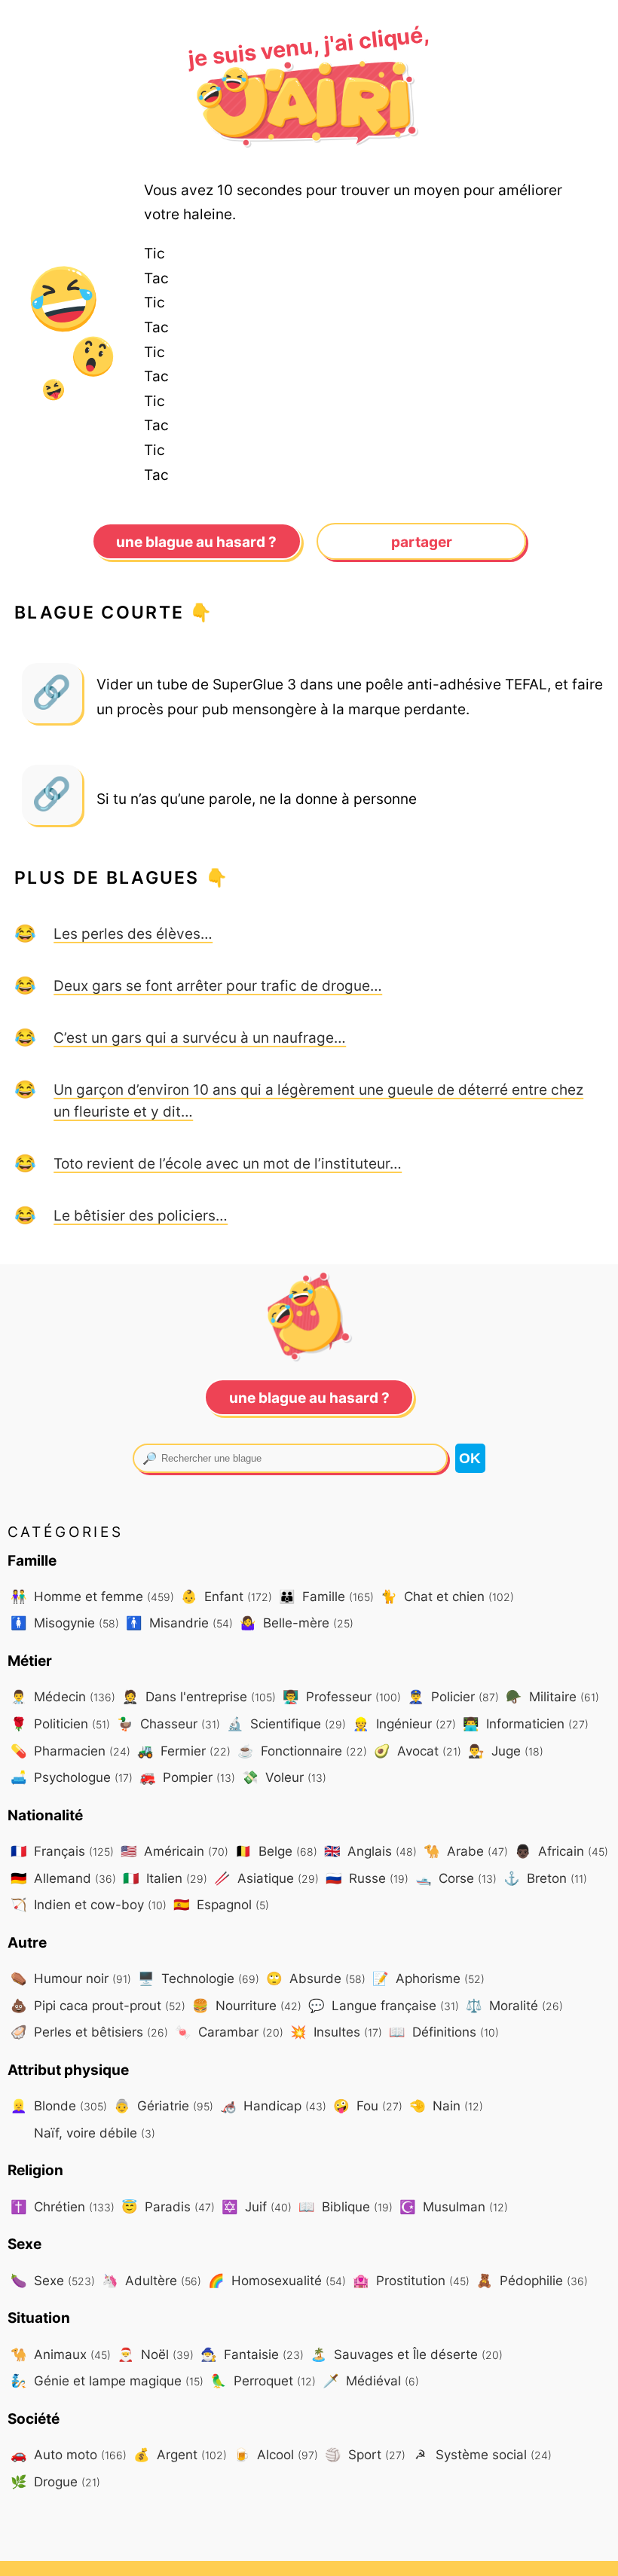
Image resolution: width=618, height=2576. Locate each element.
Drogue (55, 2481)
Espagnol (221, 1904)
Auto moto (69, 2454)
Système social (483, 2454)
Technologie (199, 1978)
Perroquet (263, 2380)
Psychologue (72, 1777)
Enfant (226, 1596)
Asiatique (266, 1878)
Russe (367, 1878)
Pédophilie (532, 2280)
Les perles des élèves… (133, 934)
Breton (545, 1878)
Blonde (59, 2105)
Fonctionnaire (302, 1751)
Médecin (63, 1696)
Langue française (384, 2005)
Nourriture (247, 2005)
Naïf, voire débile (93, 2133)
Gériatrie (164, 2105)
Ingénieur (404, 1723)
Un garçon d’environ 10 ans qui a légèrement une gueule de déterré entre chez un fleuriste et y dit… (318, 1100)
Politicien (60, 1723)
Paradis (168, 2206)
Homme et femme (92, 1596)
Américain (174, 1851)
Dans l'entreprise (199, 1696)
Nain (446, 2105)
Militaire (552, 1696)
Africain (561, 1851)
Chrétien (63, 2206)
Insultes (336, 2032)
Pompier (187, 1777)
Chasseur (168, 1723)
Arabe (466, 1851)
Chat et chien (447, 1596)
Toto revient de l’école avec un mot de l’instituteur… (228, 1163)
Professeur (342, 1696)
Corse (456, 1878)
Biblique (346, 2206)
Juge (506, 1751)
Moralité (514, 2005)
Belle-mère (297, 1623)
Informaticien (526, 1723)
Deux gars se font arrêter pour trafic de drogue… (218, 985)
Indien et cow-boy (89, 1904)
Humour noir (71, 1978)
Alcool (276, 2454)
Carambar (229, 2032)
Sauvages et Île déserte (407, 2354)
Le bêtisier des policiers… (141, 1215)
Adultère (151, 2280)
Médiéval (371, 2380)
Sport (365, 2454)
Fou (368, 2105)
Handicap (273, 2105)
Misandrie (179, 1623)
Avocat (418, 1751)
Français (62, 1851)
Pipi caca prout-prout (98, 2005)
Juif (257, 2206)
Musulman (454, 2206)
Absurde (316, 1978)
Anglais (370, 1851)
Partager (422, 542)
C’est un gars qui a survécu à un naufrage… (200, 1037)
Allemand (63, 1878)
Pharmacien (70, 1751)
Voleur (284, 1777)
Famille (326, 1596)
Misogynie (65, 1623)
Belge (276, 1851)
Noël (156, 2354)
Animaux (61, 2354)
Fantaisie (252, 2354)
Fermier (184, 1751)
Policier (453, 1696)
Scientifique (286, 1723)
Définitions (444, 2032)
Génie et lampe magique (107, 2380)
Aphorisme (428, 1978)
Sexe (53, 2280)
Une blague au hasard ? (196, 542)
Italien (165, 1878)
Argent (180, 2454)
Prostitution (411, 2280)
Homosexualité (277, 2280)
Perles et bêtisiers (89, 2032)
